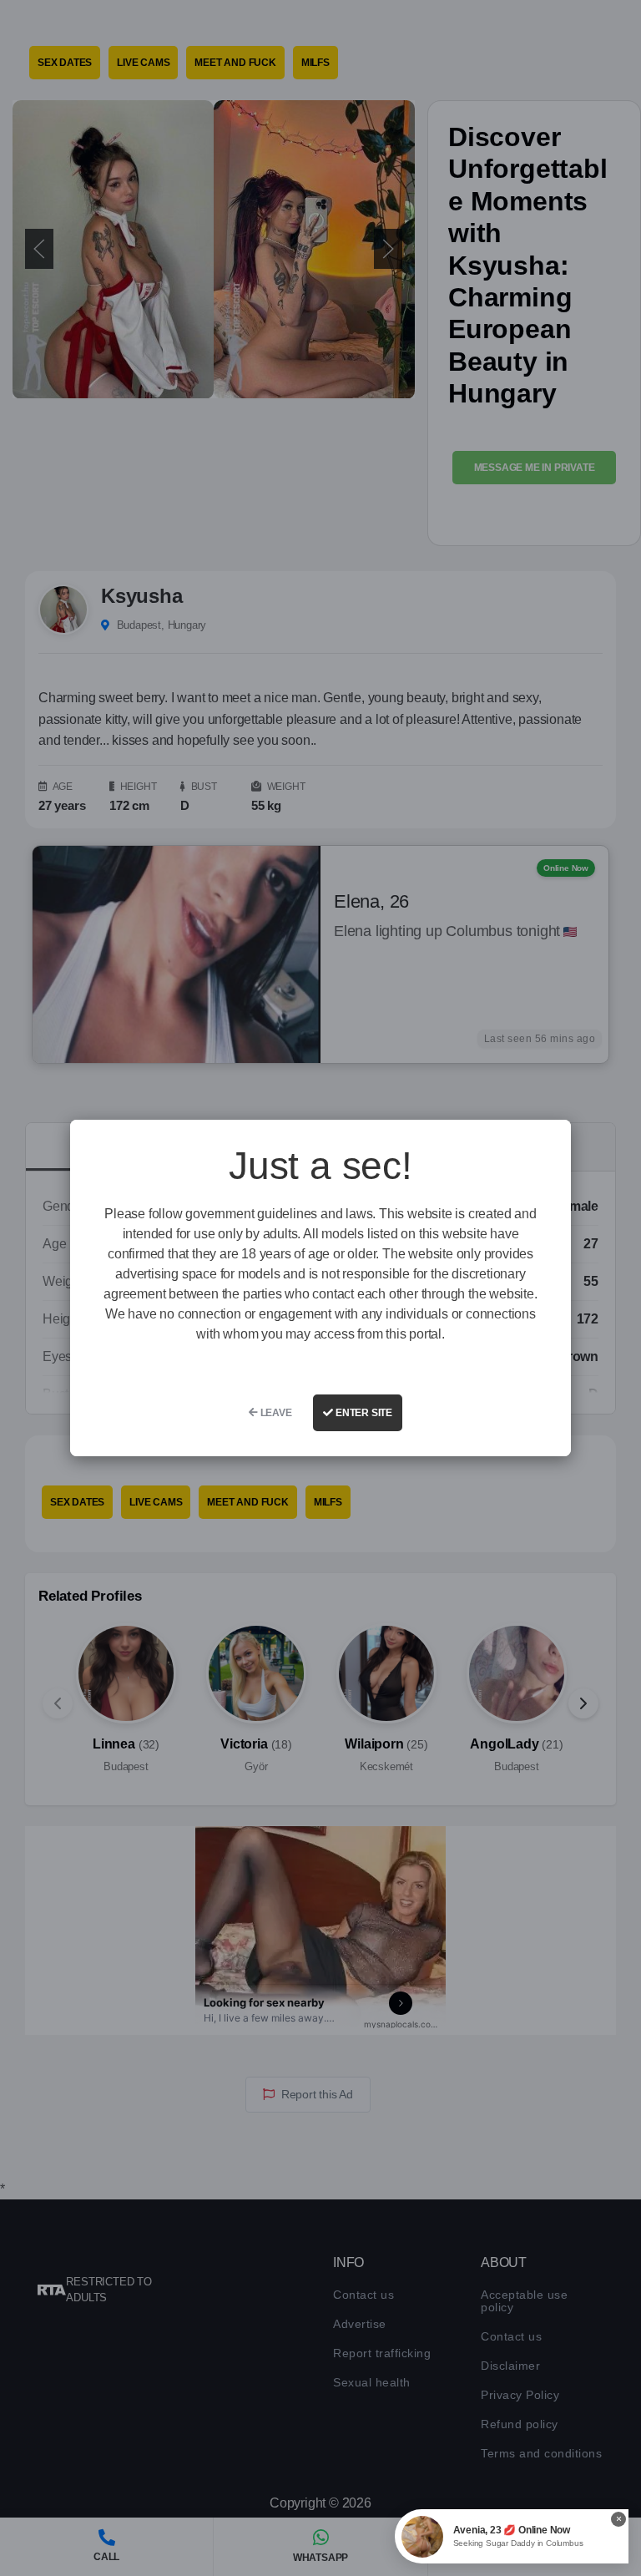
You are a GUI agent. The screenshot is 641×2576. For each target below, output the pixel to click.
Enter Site (363, 1413)
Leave (275, 1413)
